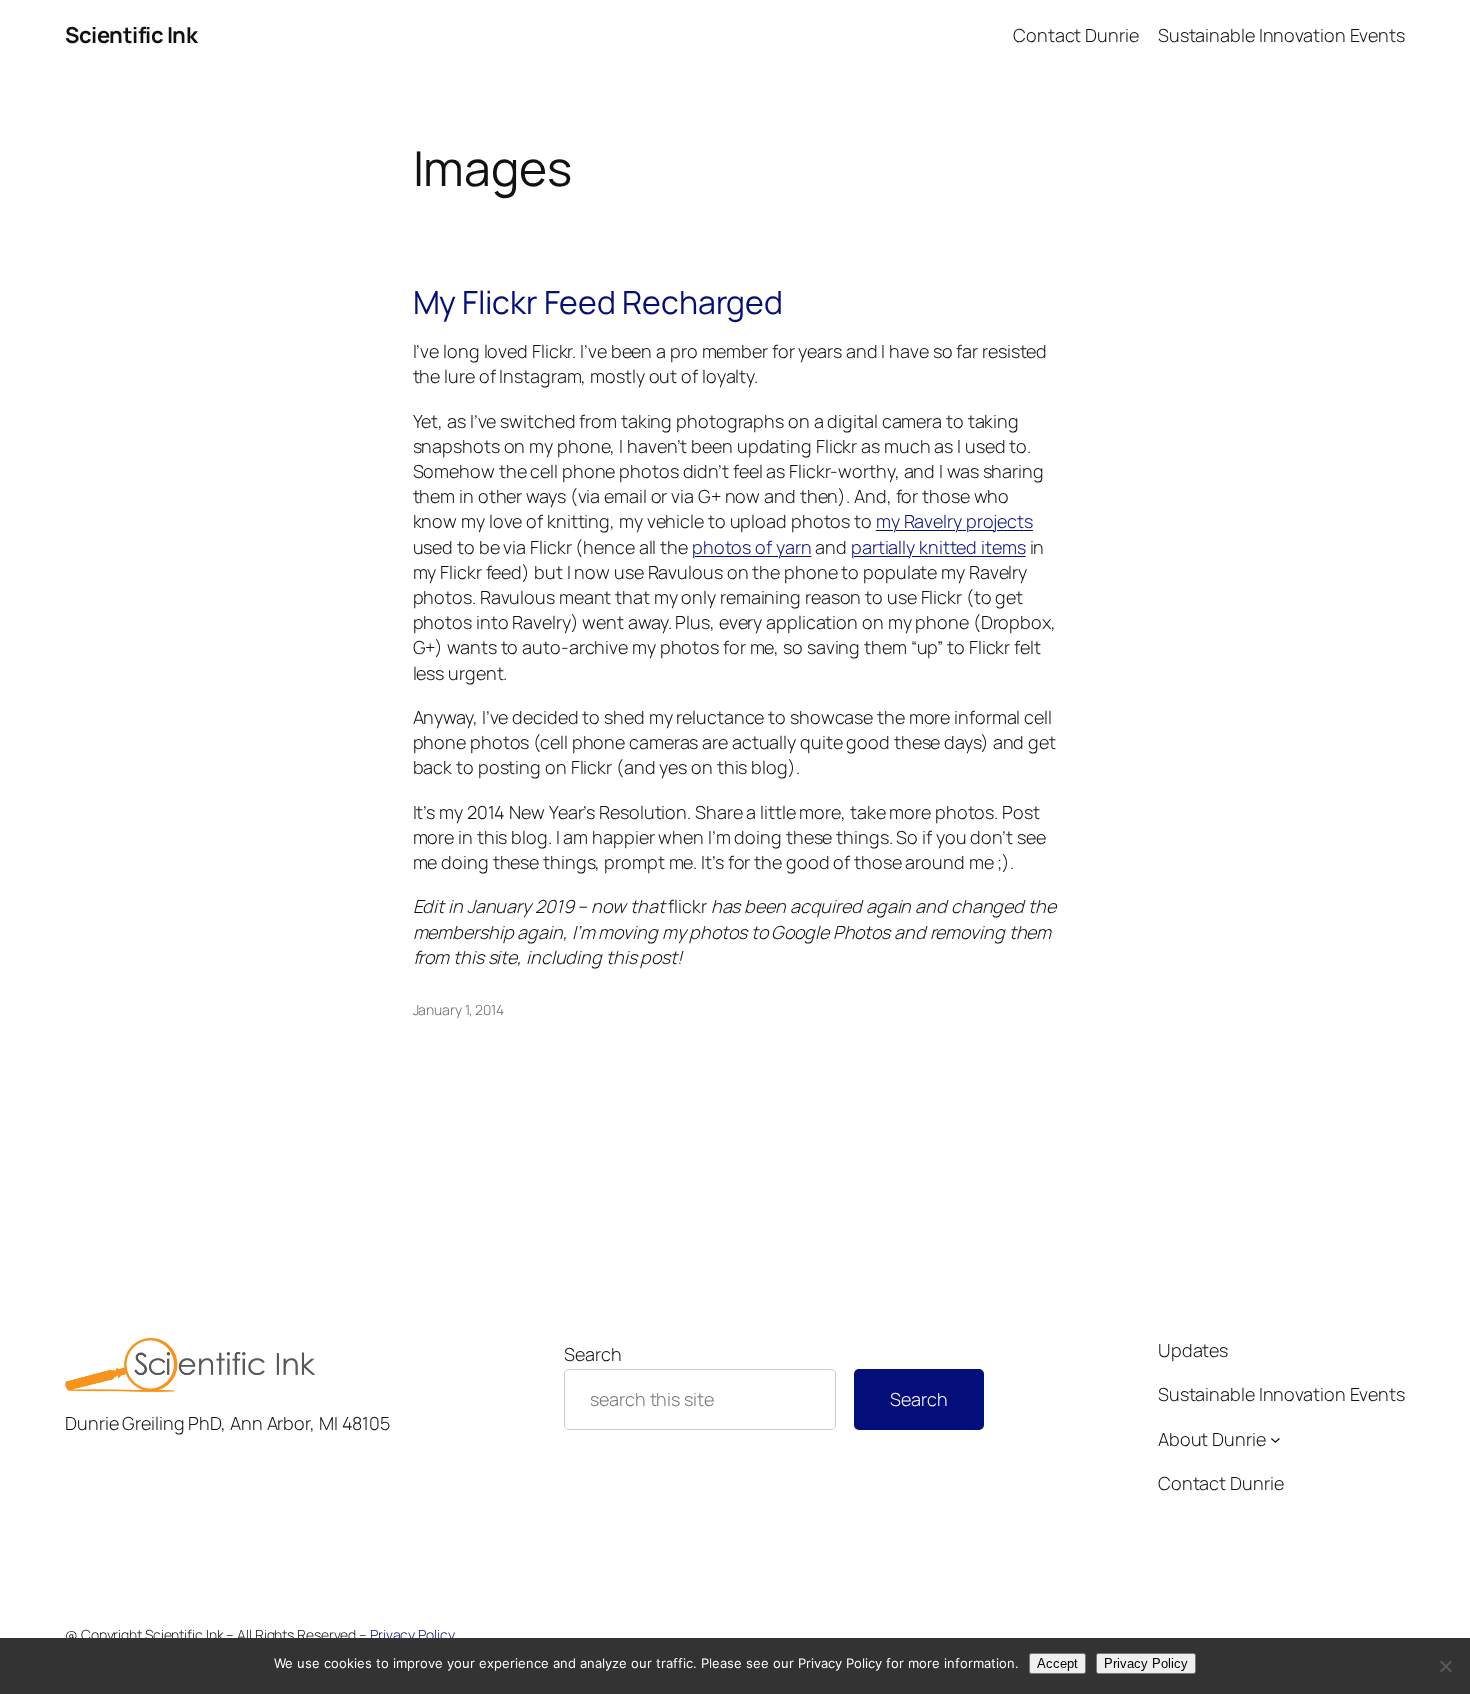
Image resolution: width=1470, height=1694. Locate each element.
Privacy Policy (412, 1634)
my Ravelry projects (954, 521)
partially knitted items (938, 547)
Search (592, 1354)
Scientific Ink (131, 35)
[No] (1445, 1666)
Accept (1057, 1663)
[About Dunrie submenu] (1275, 1439)
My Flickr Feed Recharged (598, 302)
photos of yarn (752, 547)
